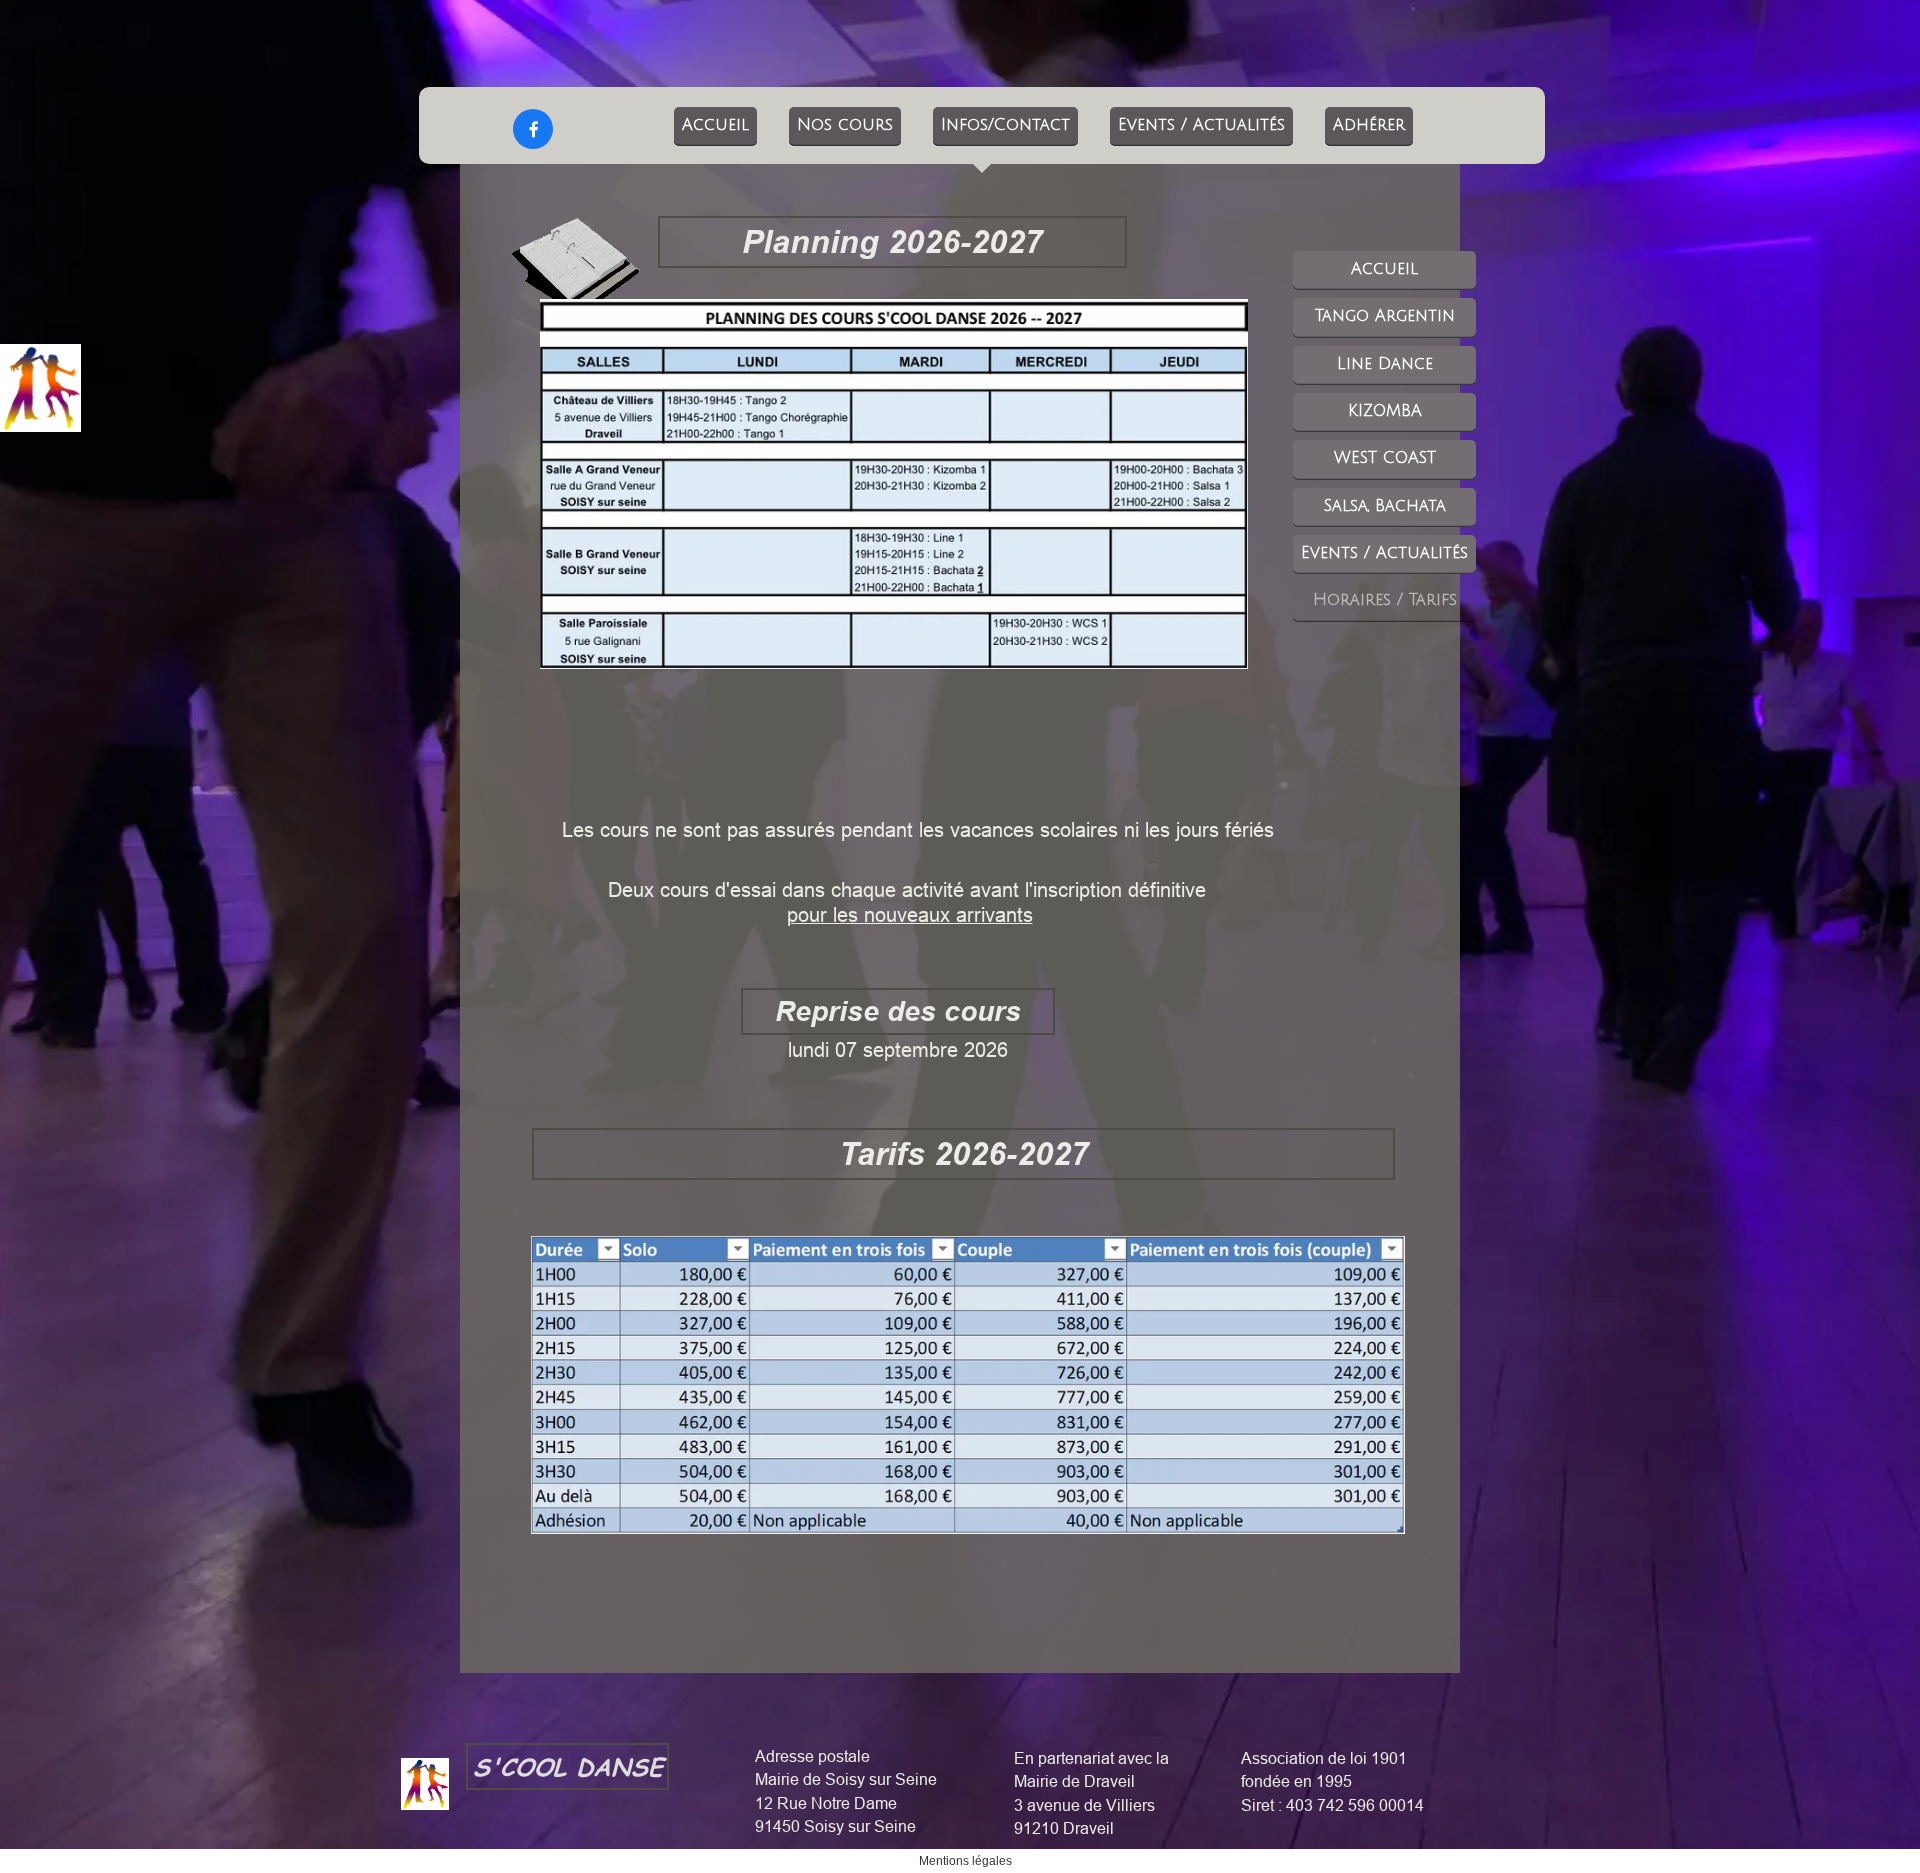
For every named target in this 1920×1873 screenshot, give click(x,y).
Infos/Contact (1005, 125)
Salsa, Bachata (1385, 506)
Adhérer (1369, 125)
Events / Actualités (1201, 125)
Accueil (715, 125)
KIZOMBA (1385, 411)
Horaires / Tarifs (1385, 600)
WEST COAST (1385, 458)
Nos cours (845, 125)
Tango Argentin (1385, 316)
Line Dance (1385, 364)
